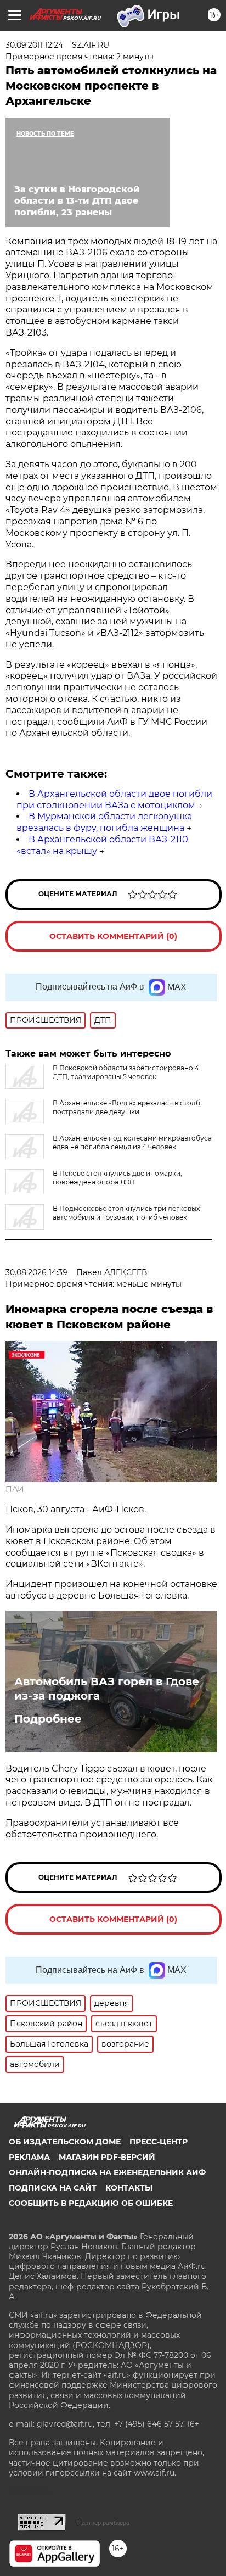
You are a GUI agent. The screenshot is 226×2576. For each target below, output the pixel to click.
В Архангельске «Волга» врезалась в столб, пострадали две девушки (127, 1107)
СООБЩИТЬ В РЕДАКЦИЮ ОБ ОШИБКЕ (91, 2203)
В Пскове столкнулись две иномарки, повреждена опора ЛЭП (117, 1178)
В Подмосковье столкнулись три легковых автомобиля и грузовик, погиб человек (126, 1213)
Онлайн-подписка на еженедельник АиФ (107, 2172)
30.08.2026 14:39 (36, 1272)
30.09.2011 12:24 (34, 45)
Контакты (129, 2188)
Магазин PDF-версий (107, 2157)
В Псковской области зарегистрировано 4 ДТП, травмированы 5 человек (126, 1072)
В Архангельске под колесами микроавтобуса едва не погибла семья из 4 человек (132, 1142)
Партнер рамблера (103, 2523)
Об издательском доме (65, 2142)
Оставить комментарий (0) (113, 936)
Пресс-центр (159, 2142)
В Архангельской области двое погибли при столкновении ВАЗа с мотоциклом (114, 800)
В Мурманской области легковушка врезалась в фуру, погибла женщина (104, 822)
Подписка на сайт (53, 2188)
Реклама (29, 2157)
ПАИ (15, 1489)
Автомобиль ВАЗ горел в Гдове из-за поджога (107, 1689)
